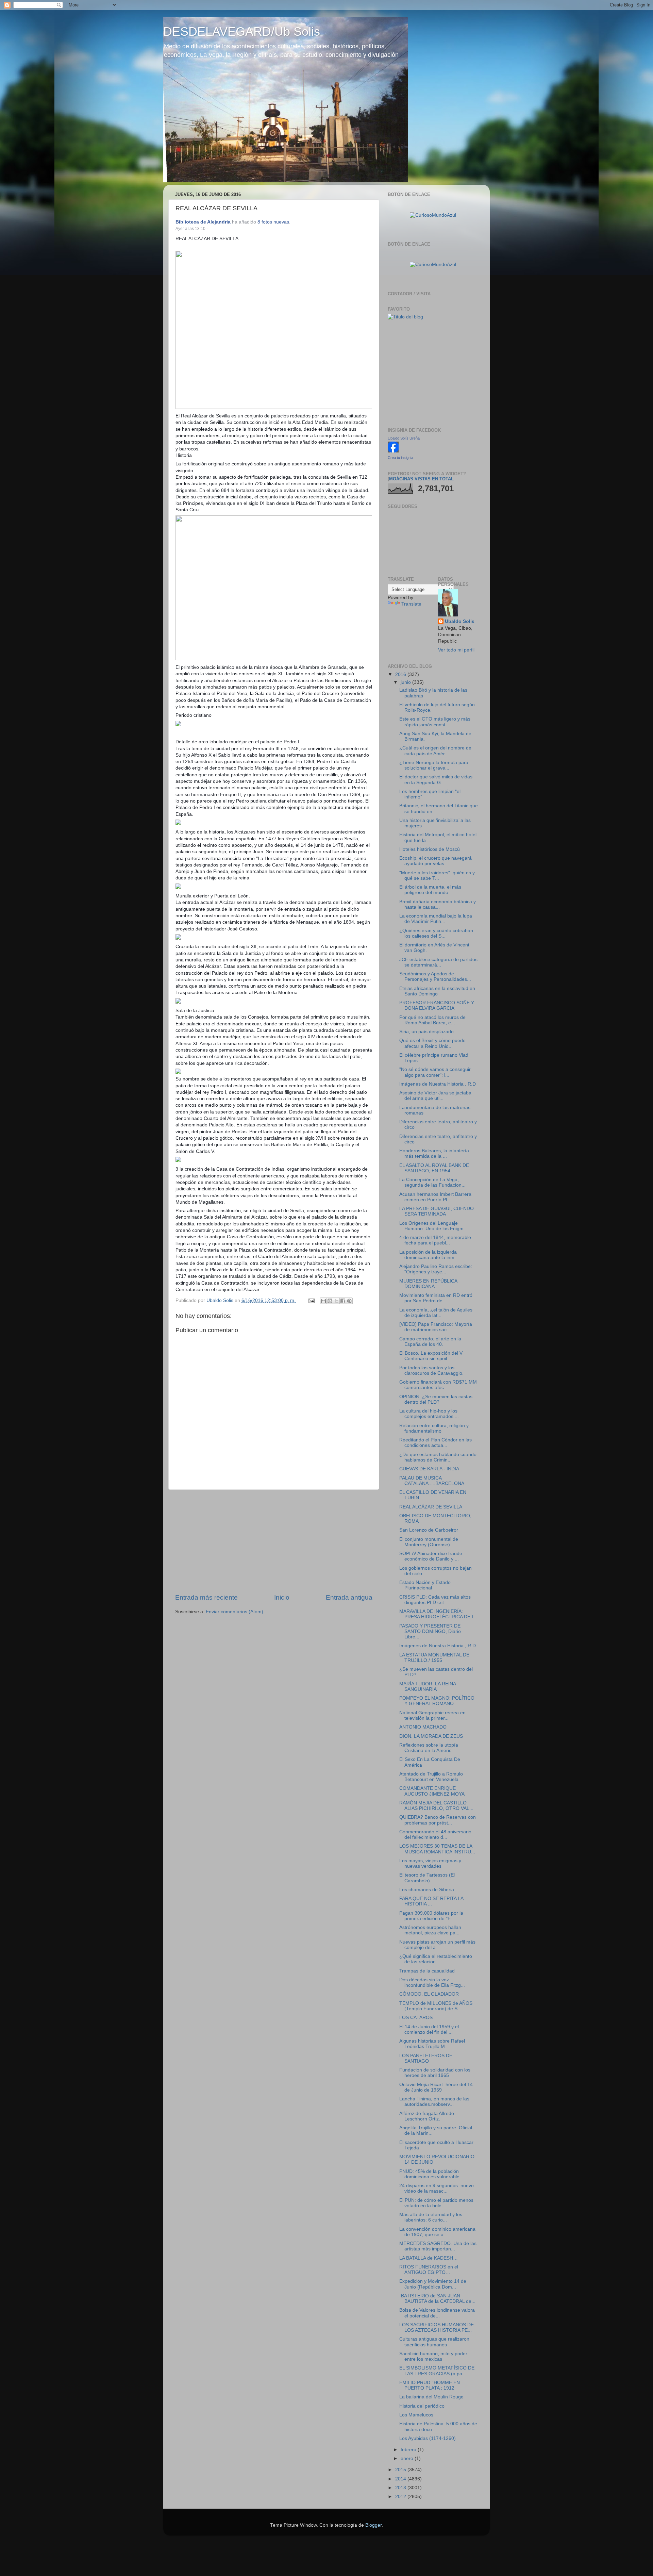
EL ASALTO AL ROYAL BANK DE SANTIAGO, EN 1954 (434, 1168)
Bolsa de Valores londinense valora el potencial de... (437, 2313)
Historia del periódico (422, 2406)
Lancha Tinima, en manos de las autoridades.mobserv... (434, 2102)
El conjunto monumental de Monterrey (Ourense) (429, 1542)
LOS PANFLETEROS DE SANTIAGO (426, 2058)
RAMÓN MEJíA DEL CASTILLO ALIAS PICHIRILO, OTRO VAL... (436, 1806)
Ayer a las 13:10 (190, 229)
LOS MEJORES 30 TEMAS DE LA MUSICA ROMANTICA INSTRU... (437, 1849)
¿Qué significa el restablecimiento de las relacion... (436, 1959)
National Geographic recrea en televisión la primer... (432, 1715)
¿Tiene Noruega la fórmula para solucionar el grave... (434, 765)
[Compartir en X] (336, 1301)
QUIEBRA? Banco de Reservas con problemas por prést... (438, 1820)
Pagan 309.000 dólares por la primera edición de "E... (431, 1916)
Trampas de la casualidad (427, 1971)
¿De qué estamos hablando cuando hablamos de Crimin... (438, 1457)
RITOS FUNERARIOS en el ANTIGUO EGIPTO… (429, 2270)
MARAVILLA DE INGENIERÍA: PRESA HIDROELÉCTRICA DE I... (438, 1614)
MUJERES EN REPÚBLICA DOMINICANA (428, 1284)
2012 (401, 2497)
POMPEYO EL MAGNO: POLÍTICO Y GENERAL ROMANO (437, 1701)
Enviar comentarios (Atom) (235, 1612)
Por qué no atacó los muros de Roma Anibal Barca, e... (432, 1020)
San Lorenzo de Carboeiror (429, 1530)
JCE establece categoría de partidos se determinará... (438, 962)
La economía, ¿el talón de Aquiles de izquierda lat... (436, 1313)
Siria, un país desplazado (426, 1032)
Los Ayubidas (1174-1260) (428, 2438)
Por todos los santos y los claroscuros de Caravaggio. (431, 1370)
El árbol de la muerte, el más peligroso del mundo (430, 890)
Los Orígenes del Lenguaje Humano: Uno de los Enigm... (433, 1226)
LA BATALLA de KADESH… (429, 2258)
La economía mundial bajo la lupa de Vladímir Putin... (436, 919)
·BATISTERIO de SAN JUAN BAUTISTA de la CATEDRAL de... (437, 2299)
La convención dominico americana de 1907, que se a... (437, 2232)
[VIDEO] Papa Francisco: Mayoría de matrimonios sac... (436, 1327)
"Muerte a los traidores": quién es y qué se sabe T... (437, 876)
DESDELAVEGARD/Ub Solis (242, 31)
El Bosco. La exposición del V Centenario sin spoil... (431, 1356)
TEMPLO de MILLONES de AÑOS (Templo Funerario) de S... (436, 2006)
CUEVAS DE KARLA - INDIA (429, 1469)
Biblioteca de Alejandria (203, 222)
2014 (401, 2479)
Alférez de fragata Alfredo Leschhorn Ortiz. (427, 2116)
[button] (211, 229)
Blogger (373, 2525)
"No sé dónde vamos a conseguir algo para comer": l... (435, 1072)
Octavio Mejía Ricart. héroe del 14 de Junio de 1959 (436, 2087)
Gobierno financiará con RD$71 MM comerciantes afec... (438, 1385)
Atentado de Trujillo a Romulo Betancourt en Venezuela (431, 1777)
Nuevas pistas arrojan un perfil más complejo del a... (437, 1945)
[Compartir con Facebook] (343, 1301)
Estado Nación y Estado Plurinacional (425, 1585)
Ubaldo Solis (460, 621)
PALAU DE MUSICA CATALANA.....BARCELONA (432, 1481)
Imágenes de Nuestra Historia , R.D (438, 1084)
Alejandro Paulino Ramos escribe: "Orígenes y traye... (436, 1269)
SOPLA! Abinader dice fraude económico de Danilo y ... (431, 1556)
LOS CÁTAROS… (418, 2018)
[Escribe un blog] (330, 1301)
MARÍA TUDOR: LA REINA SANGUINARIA (428, 1687)
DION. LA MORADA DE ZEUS (431, 1736)
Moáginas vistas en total (421, 479)
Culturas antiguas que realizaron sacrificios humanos (434, 2342)
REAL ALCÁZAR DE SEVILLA (431, 1507)
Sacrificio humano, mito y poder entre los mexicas (433, 2356)
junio (406, 682)
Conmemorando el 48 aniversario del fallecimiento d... (435, 1835)
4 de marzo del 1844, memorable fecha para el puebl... (435, 1240)
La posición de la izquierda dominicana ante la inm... (429, 1255)
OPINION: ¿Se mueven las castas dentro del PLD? (436, 1399)
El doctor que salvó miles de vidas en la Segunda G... (436, 780)
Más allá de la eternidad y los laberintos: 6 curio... (431, 2217)
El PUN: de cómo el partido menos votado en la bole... (436, 2203)
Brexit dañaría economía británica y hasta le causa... (438, 904)
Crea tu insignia (400, 458)
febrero (409, 2450)
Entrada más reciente (206, 1597)
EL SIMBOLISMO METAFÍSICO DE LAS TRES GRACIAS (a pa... (437, 2371)
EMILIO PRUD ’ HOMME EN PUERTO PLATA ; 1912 (430, 2385)
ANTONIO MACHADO (423, 1727)
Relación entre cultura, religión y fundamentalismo (434, 1428)
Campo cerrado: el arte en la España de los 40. (430, 1342)
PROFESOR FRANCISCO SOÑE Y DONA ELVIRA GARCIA (437, 1005)
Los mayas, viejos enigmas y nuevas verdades (430, 1863)
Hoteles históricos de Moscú (430, 849)
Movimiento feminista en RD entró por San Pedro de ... (436, 1298)
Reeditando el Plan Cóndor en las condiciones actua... (436, 1443)
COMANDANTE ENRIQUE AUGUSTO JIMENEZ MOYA (432, 1791)
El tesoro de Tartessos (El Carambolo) (427, 1878)
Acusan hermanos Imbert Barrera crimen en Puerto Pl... (435, 1197)
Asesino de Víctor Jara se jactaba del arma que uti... (435, 1096)
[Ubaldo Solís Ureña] (393, 451)
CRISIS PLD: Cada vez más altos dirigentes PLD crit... (435, 1600)
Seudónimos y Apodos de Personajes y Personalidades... (435, 977)
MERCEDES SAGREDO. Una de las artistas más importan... (438, 2246)
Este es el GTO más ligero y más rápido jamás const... (435, 722)
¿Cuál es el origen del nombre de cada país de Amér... (435, 751)
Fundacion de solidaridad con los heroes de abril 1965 (435, 2073)
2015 (401, 2470)
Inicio (282, 1597)
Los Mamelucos (416, 2415)
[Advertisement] (274, 1541)
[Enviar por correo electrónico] (323, 1301)
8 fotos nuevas (273, 222)
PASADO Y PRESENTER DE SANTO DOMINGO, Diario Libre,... (430, 1631)
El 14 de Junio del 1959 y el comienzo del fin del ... (429, 2029)
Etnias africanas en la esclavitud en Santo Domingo (437, 991)
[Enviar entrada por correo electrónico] (311, 1300)
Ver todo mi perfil (456, 650)
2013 (401, 2488)
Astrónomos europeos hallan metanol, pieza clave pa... (430, 1930)
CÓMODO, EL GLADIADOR (429, 1994)
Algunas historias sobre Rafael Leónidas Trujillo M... (432, 2044)
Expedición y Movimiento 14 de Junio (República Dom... (433, 2284)
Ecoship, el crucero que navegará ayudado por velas (436, 861)
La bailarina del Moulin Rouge (431, 2397)
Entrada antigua (349, 1597)
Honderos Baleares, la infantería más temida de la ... (434, 1153)
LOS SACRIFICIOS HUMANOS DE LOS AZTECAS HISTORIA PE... (437, 2327)
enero (408, 2458)
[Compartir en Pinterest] (349, 1301)
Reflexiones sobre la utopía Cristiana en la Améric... (429, 1748)
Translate (411, 604)
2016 (401, 674)
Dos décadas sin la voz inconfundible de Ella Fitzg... (432, 1983)
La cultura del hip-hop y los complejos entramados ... (429, 1414)
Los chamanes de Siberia (427, 1890)
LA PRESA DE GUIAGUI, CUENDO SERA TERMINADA (437, 1211)
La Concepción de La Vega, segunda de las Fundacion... (432, 1182)
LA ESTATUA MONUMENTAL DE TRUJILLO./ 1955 (434, 1658)
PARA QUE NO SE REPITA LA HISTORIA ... (431, 1901)
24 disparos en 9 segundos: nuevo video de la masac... (437, 2188)
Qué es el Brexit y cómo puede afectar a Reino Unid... (432, 1043)
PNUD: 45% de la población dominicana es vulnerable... (431, 2174)
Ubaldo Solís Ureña (404, 438)
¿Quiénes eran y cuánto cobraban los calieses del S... (436, 933)
